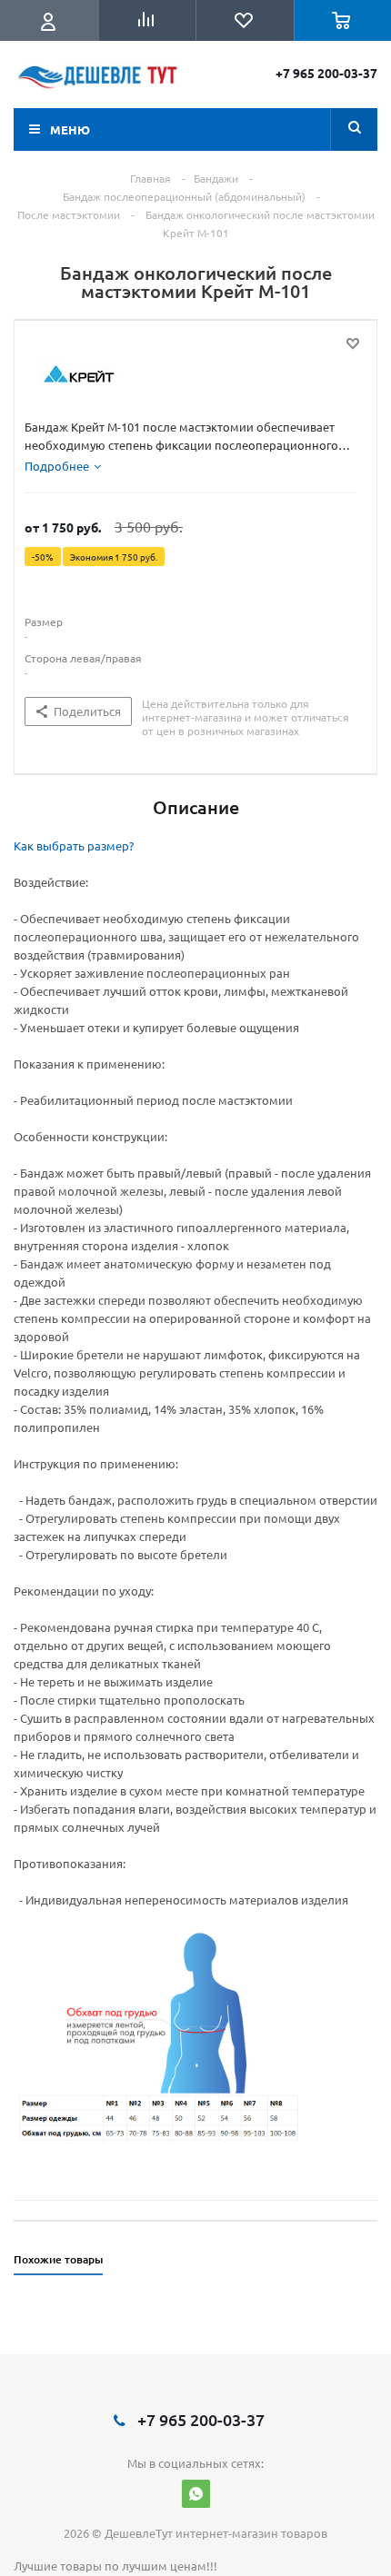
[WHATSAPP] (196, 2494)
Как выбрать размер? (74, 845)
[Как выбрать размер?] (159, 2031)
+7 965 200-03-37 (326, 73)
